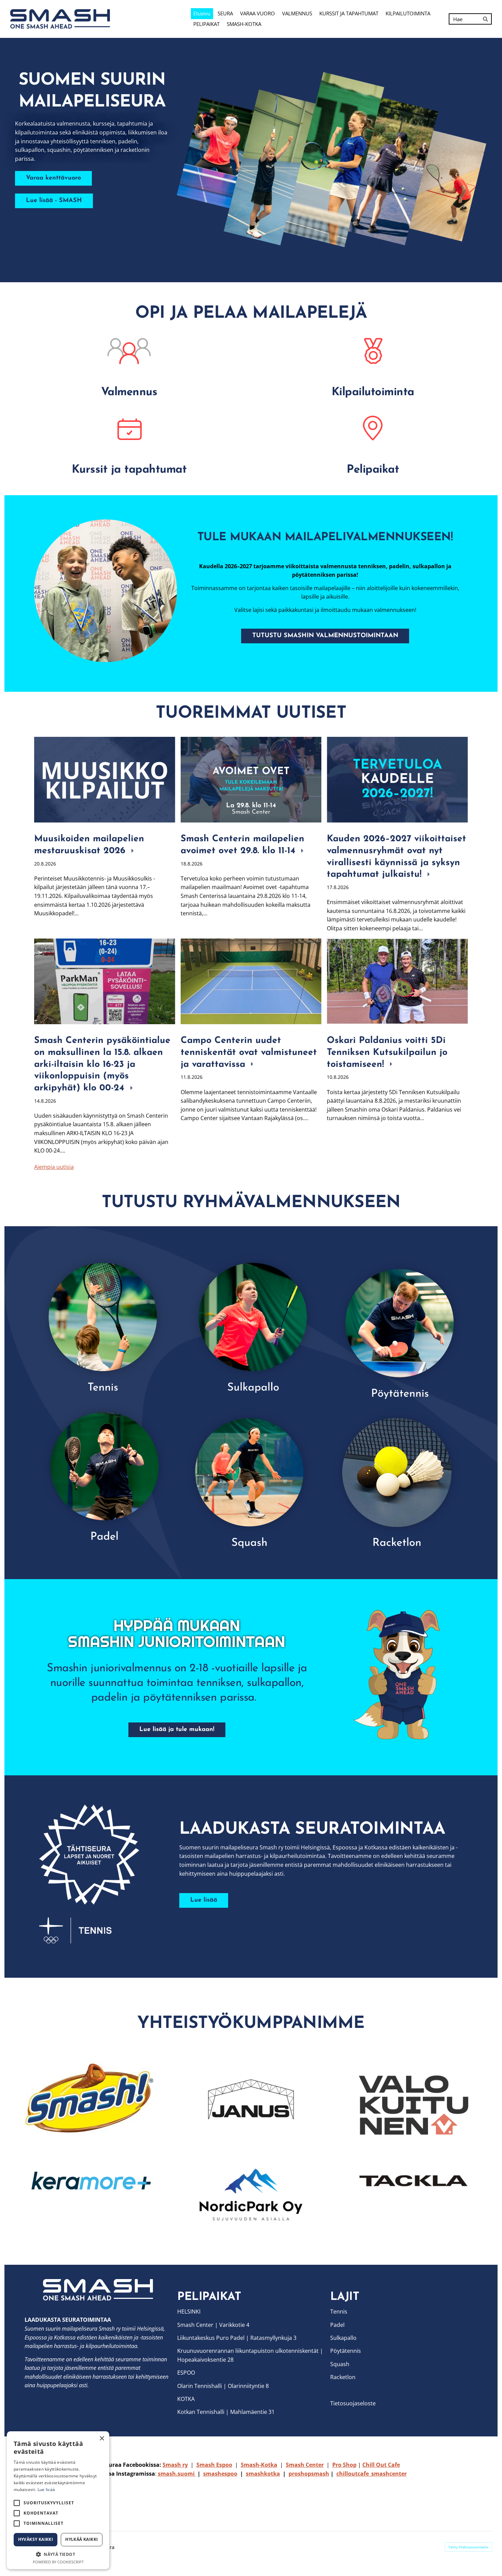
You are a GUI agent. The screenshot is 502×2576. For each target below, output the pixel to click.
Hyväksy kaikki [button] (36, 2539)
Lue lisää (46, 2489)
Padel (337, 2325)
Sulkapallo (343, 2338)
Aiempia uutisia (54, 1167)
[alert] (58, 2500)
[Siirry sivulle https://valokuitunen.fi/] (414, 2106)
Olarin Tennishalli (200, 2386)
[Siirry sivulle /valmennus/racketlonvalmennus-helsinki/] (398, 1474)
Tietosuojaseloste (353, 2403)
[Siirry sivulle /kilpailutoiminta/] (373, 351)
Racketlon (343, 2377)
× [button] (102, 2439)
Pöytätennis (346, 2351)
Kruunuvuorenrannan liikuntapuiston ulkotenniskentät (248, 2351)
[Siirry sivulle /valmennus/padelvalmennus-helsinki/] (104, 1475)
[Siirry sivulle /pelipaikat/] (373, 428)
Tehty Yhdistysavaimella (468, 2547)
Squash (340, 2364)
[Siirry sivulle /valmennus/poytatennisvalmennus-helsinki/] (398, 1325)
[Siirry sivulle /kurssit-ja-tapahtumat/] (129, 428)
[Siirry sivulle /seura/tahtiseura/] (99, 1874)
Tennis (339, 2312)
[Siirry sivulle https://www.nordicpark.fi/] (251, 2195)
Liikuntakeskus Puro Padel (211, 2338)
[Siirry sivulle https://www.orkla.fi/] (88, 2098)
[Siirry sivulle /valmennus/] (129, 351)
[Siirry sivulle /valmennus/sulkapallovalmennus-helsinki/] (251, 1325)
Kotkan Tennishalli (201, 2412)
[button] (58, 2554)
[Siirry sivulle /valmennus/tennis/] (104, 1325)
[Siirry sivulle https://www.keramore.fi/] (88, 2181)
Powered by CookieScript (58, 2562)
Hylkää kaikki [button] (81, 2539)
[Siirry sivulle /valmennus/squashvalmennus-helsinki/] (251, 1474)
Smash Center (195, 2325)
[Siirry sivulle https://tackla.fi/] (414, 2181)
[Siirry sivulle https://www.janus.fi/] (251, 2101)
